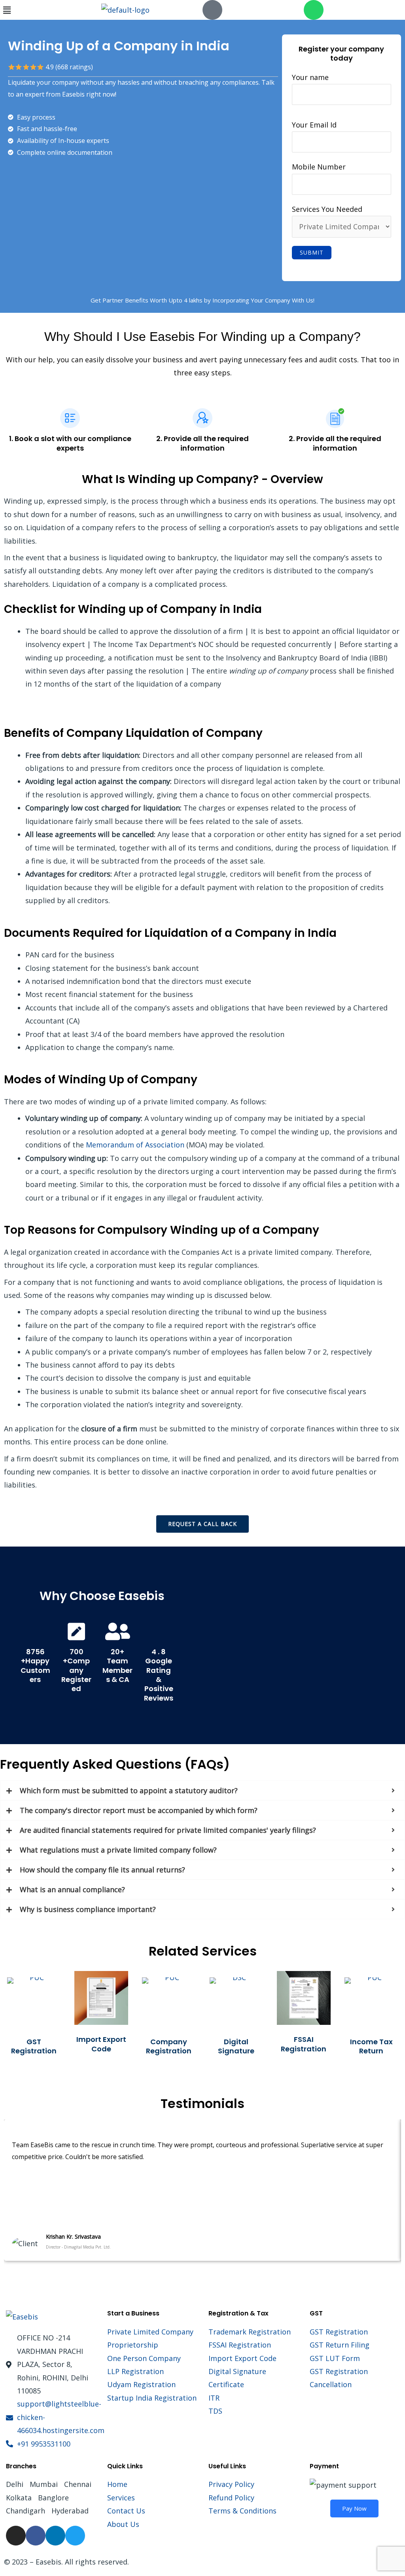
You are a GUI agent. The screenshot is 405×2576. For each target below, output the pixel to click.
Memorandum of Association (135, 1145)
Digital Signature (236, 2046)
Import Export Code (101, 2044)
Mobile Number (319, 167)
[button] (51, 10)
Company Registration (169, 2046)
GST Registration (34, 2046)
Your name (310, 77)
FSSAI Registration (304, 2044)
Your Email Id (314, 125)
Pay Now (354, 2508)
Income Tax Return (371, 2046)
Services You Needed (327, 209)
